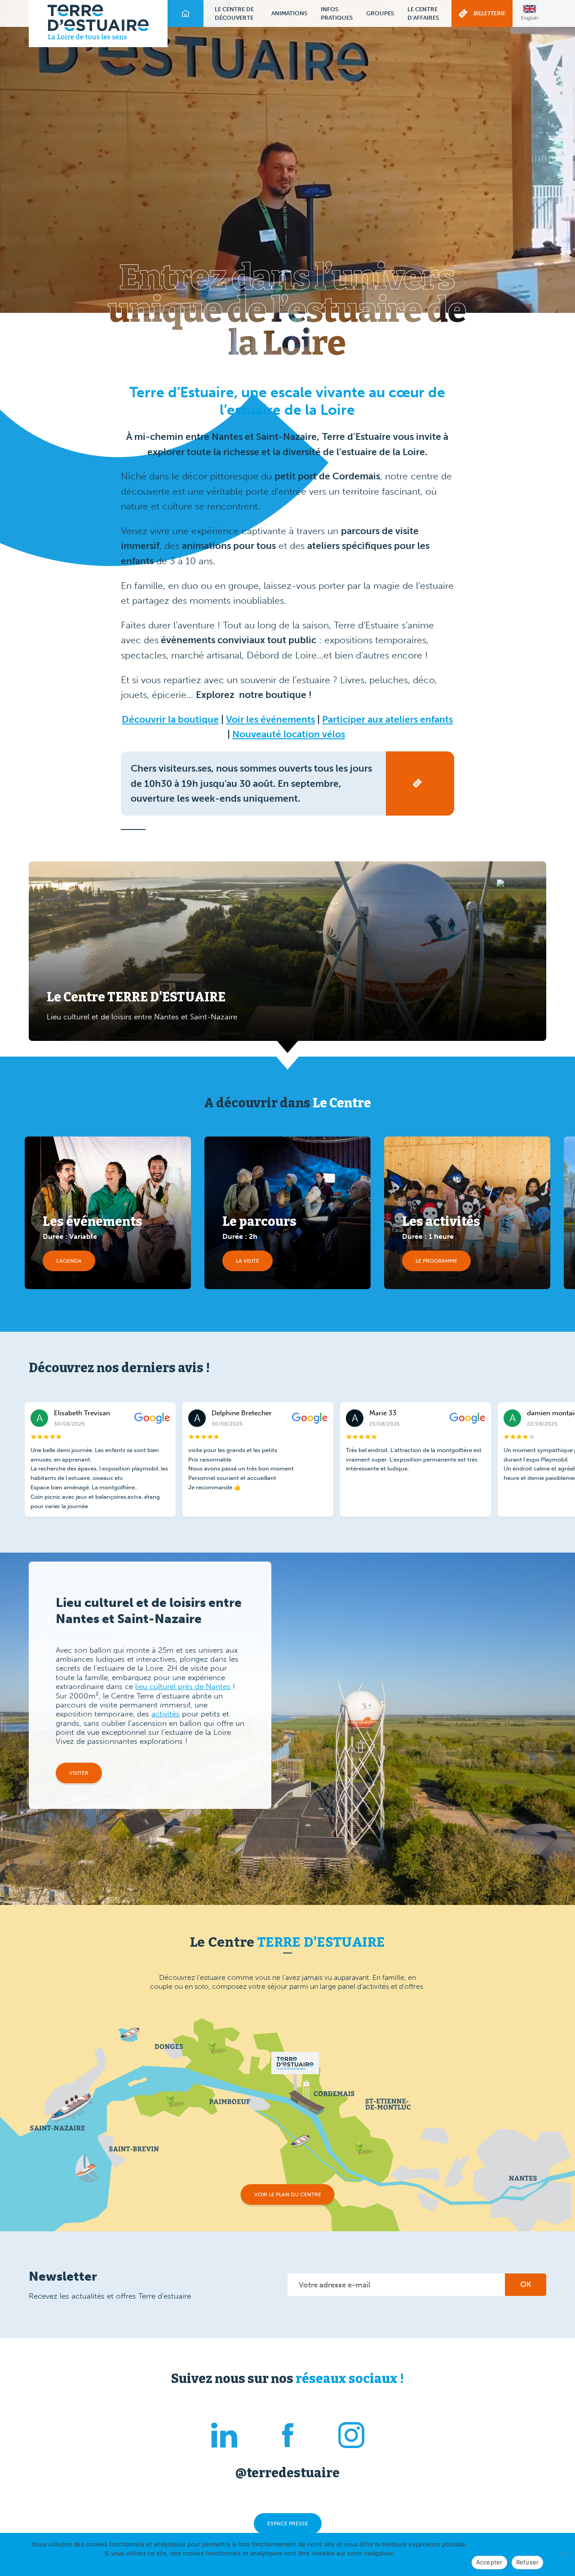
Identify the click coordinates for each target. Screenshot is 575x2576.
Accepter (489, 2562)
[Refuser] (564, 2554)
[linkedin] (224, 2437)
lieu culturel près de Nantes (183, 1686)
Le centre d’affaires (423, 14)
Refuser (528, 2562)
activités (166, 1714)
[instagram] (351, 2437)
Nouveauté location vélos (289, 734)
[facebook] (288, 2437)
